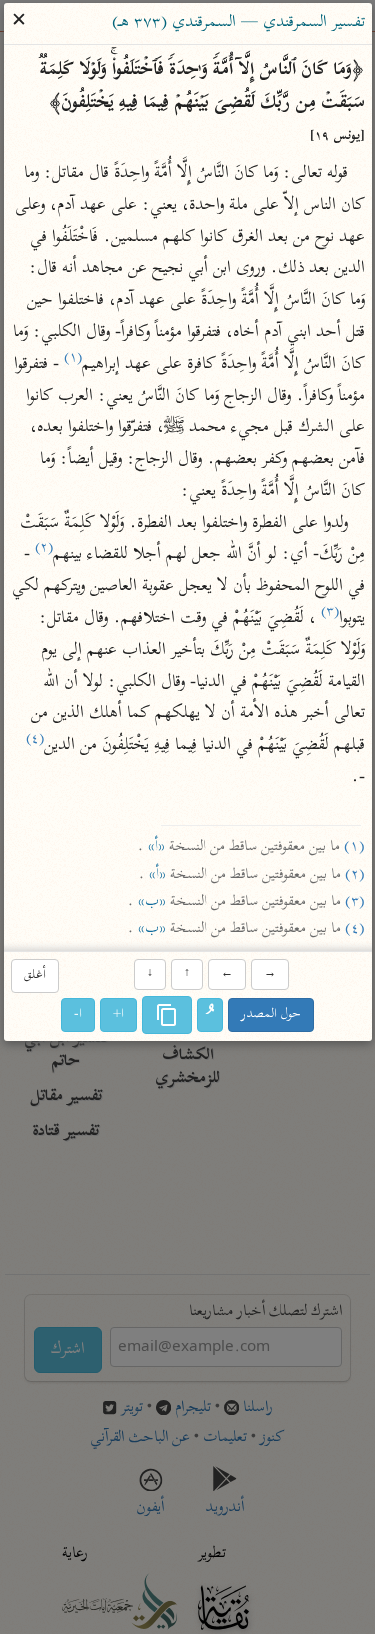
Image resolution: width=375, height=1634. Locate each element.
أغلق (35, 975)
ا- (78, 1014)
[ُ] (210, 1015)
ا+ (118, 1014)
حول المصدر (271, 1014)
